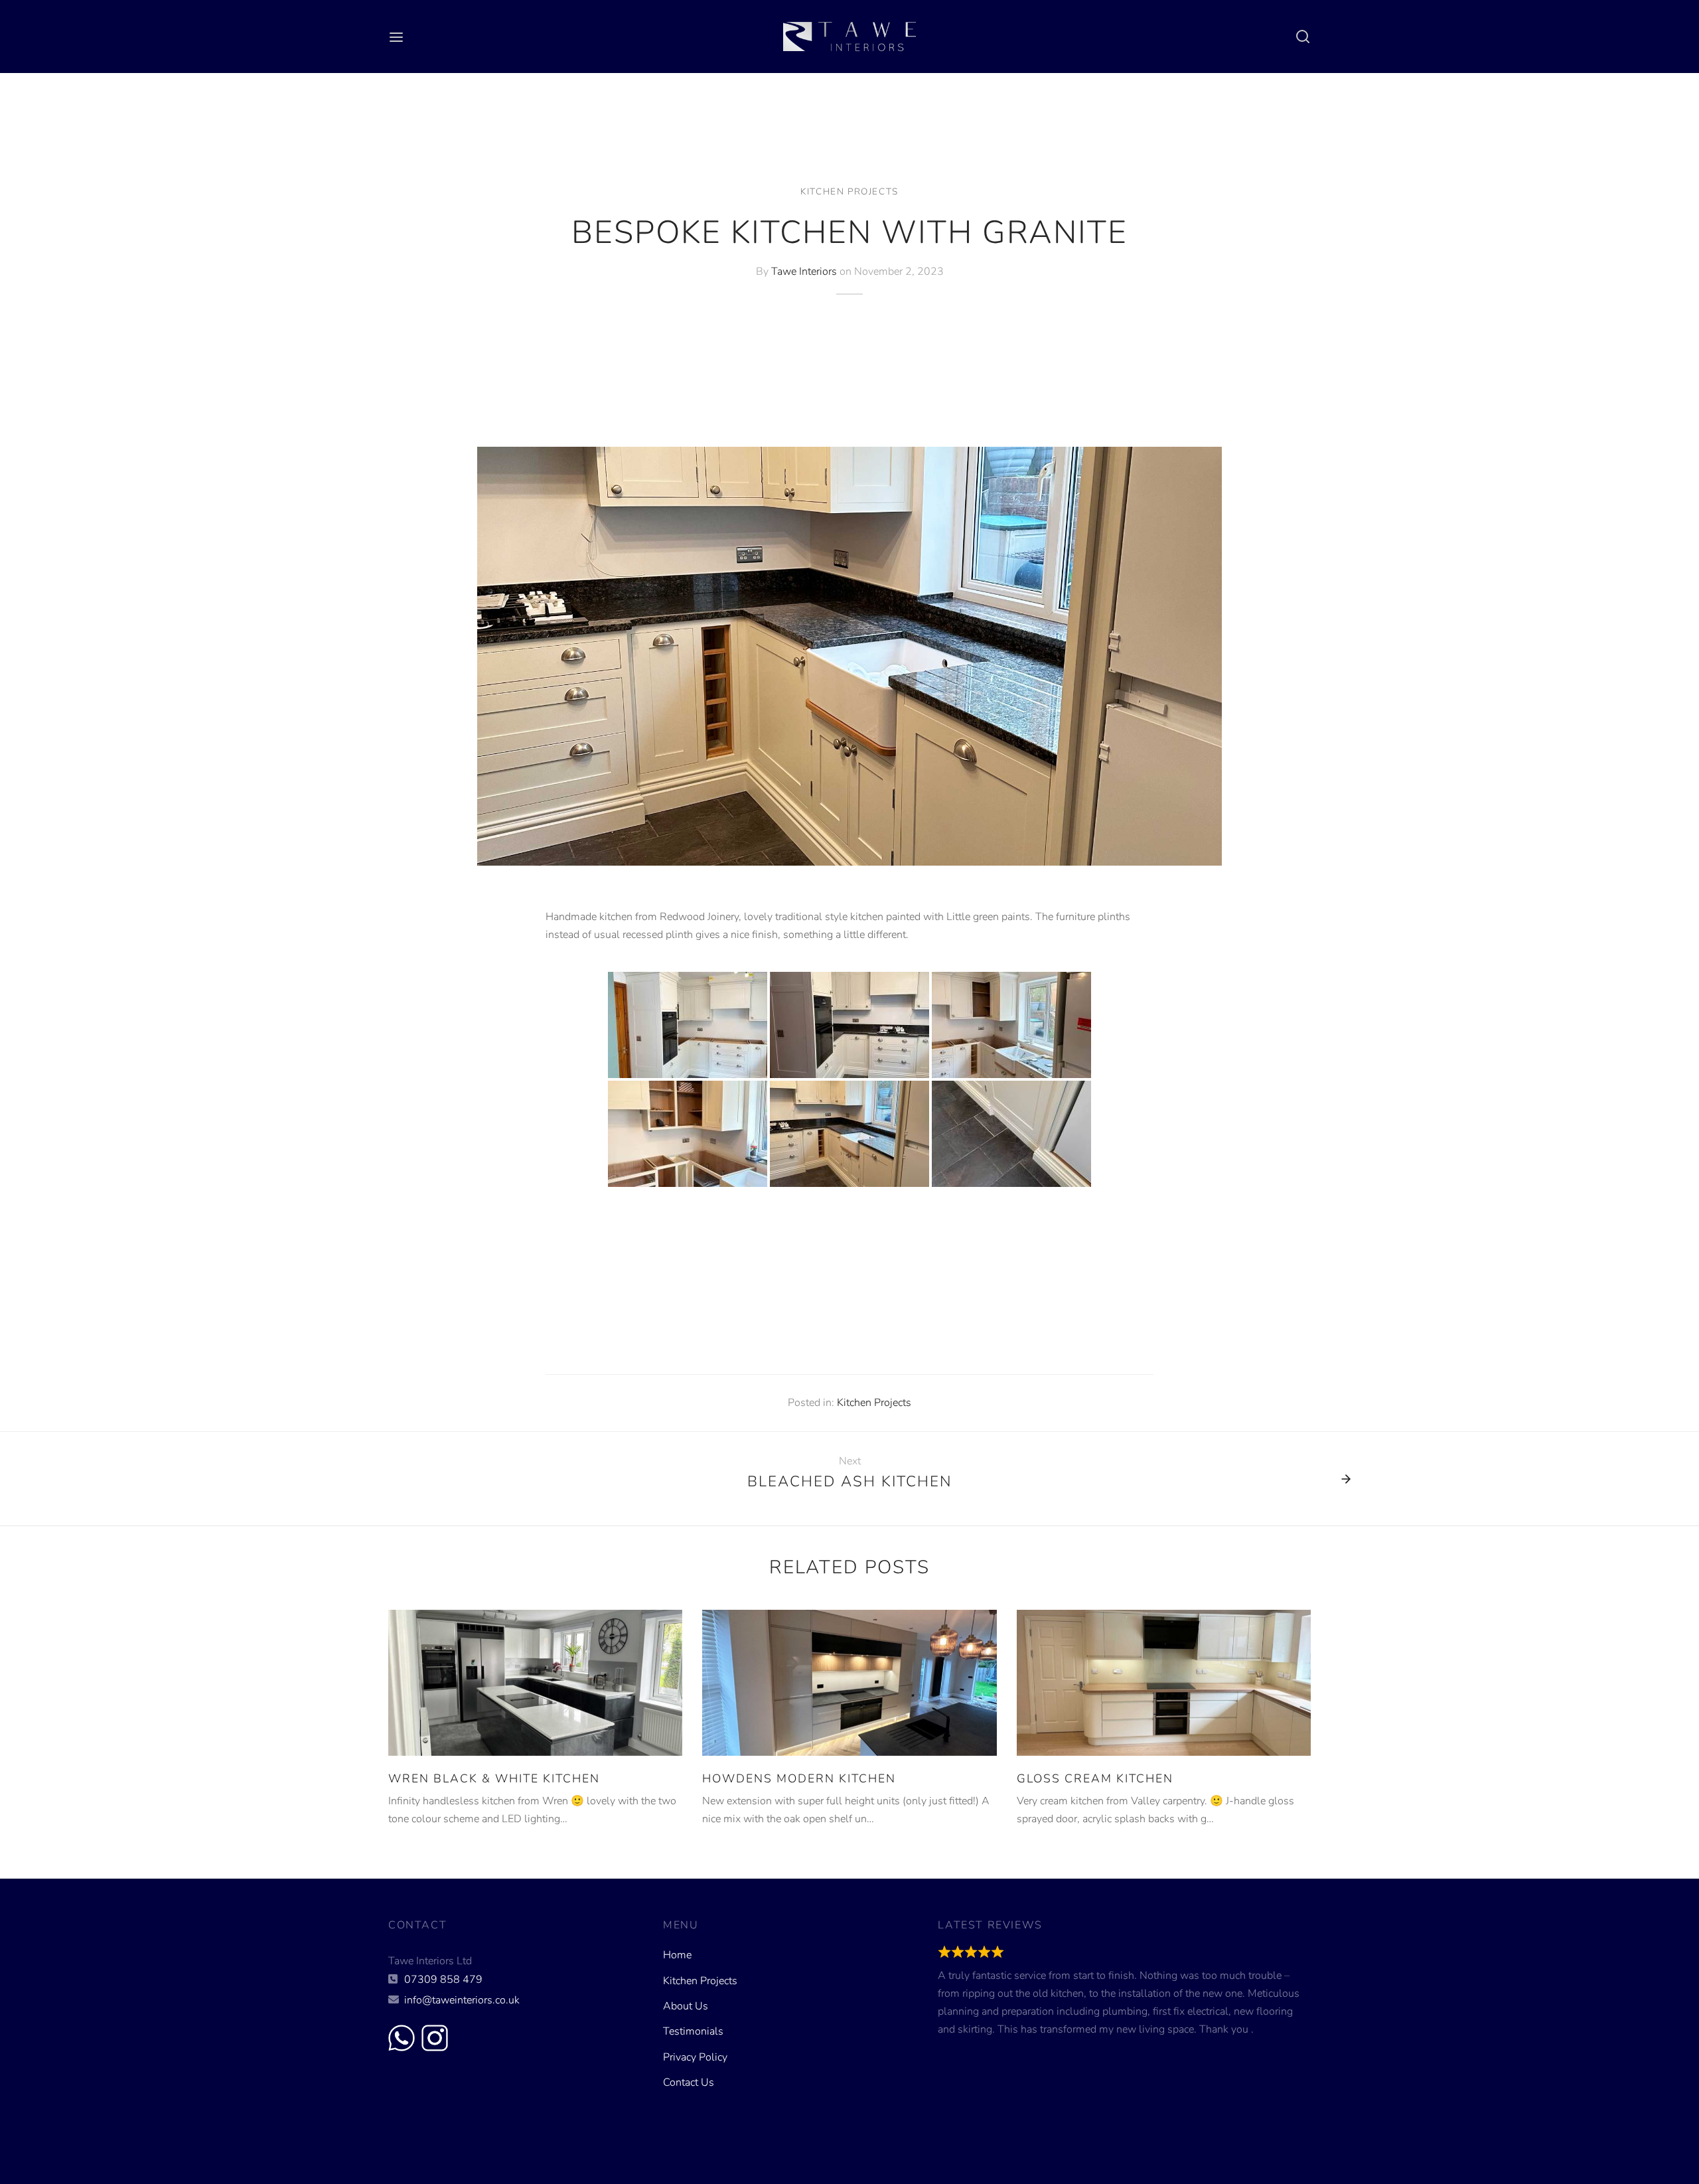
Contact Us (689, 2082)
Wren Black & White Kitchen (494, 1778)
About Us (686, 2006)
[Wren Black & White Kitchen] (535, 1683)
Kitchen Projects (849, 192)
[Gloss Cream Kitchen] (1164, 1683)
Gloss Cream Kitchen (1095, 1778)
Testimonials (693, 2031)
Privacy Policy (695, 2057)
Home (677, 1955)
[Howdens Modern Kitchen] (849, 1683)
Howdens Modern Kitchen (799, 1778)
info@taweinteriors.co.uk (462, 2000)
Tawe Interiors (804, 271)
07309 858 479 (443, 1980)
